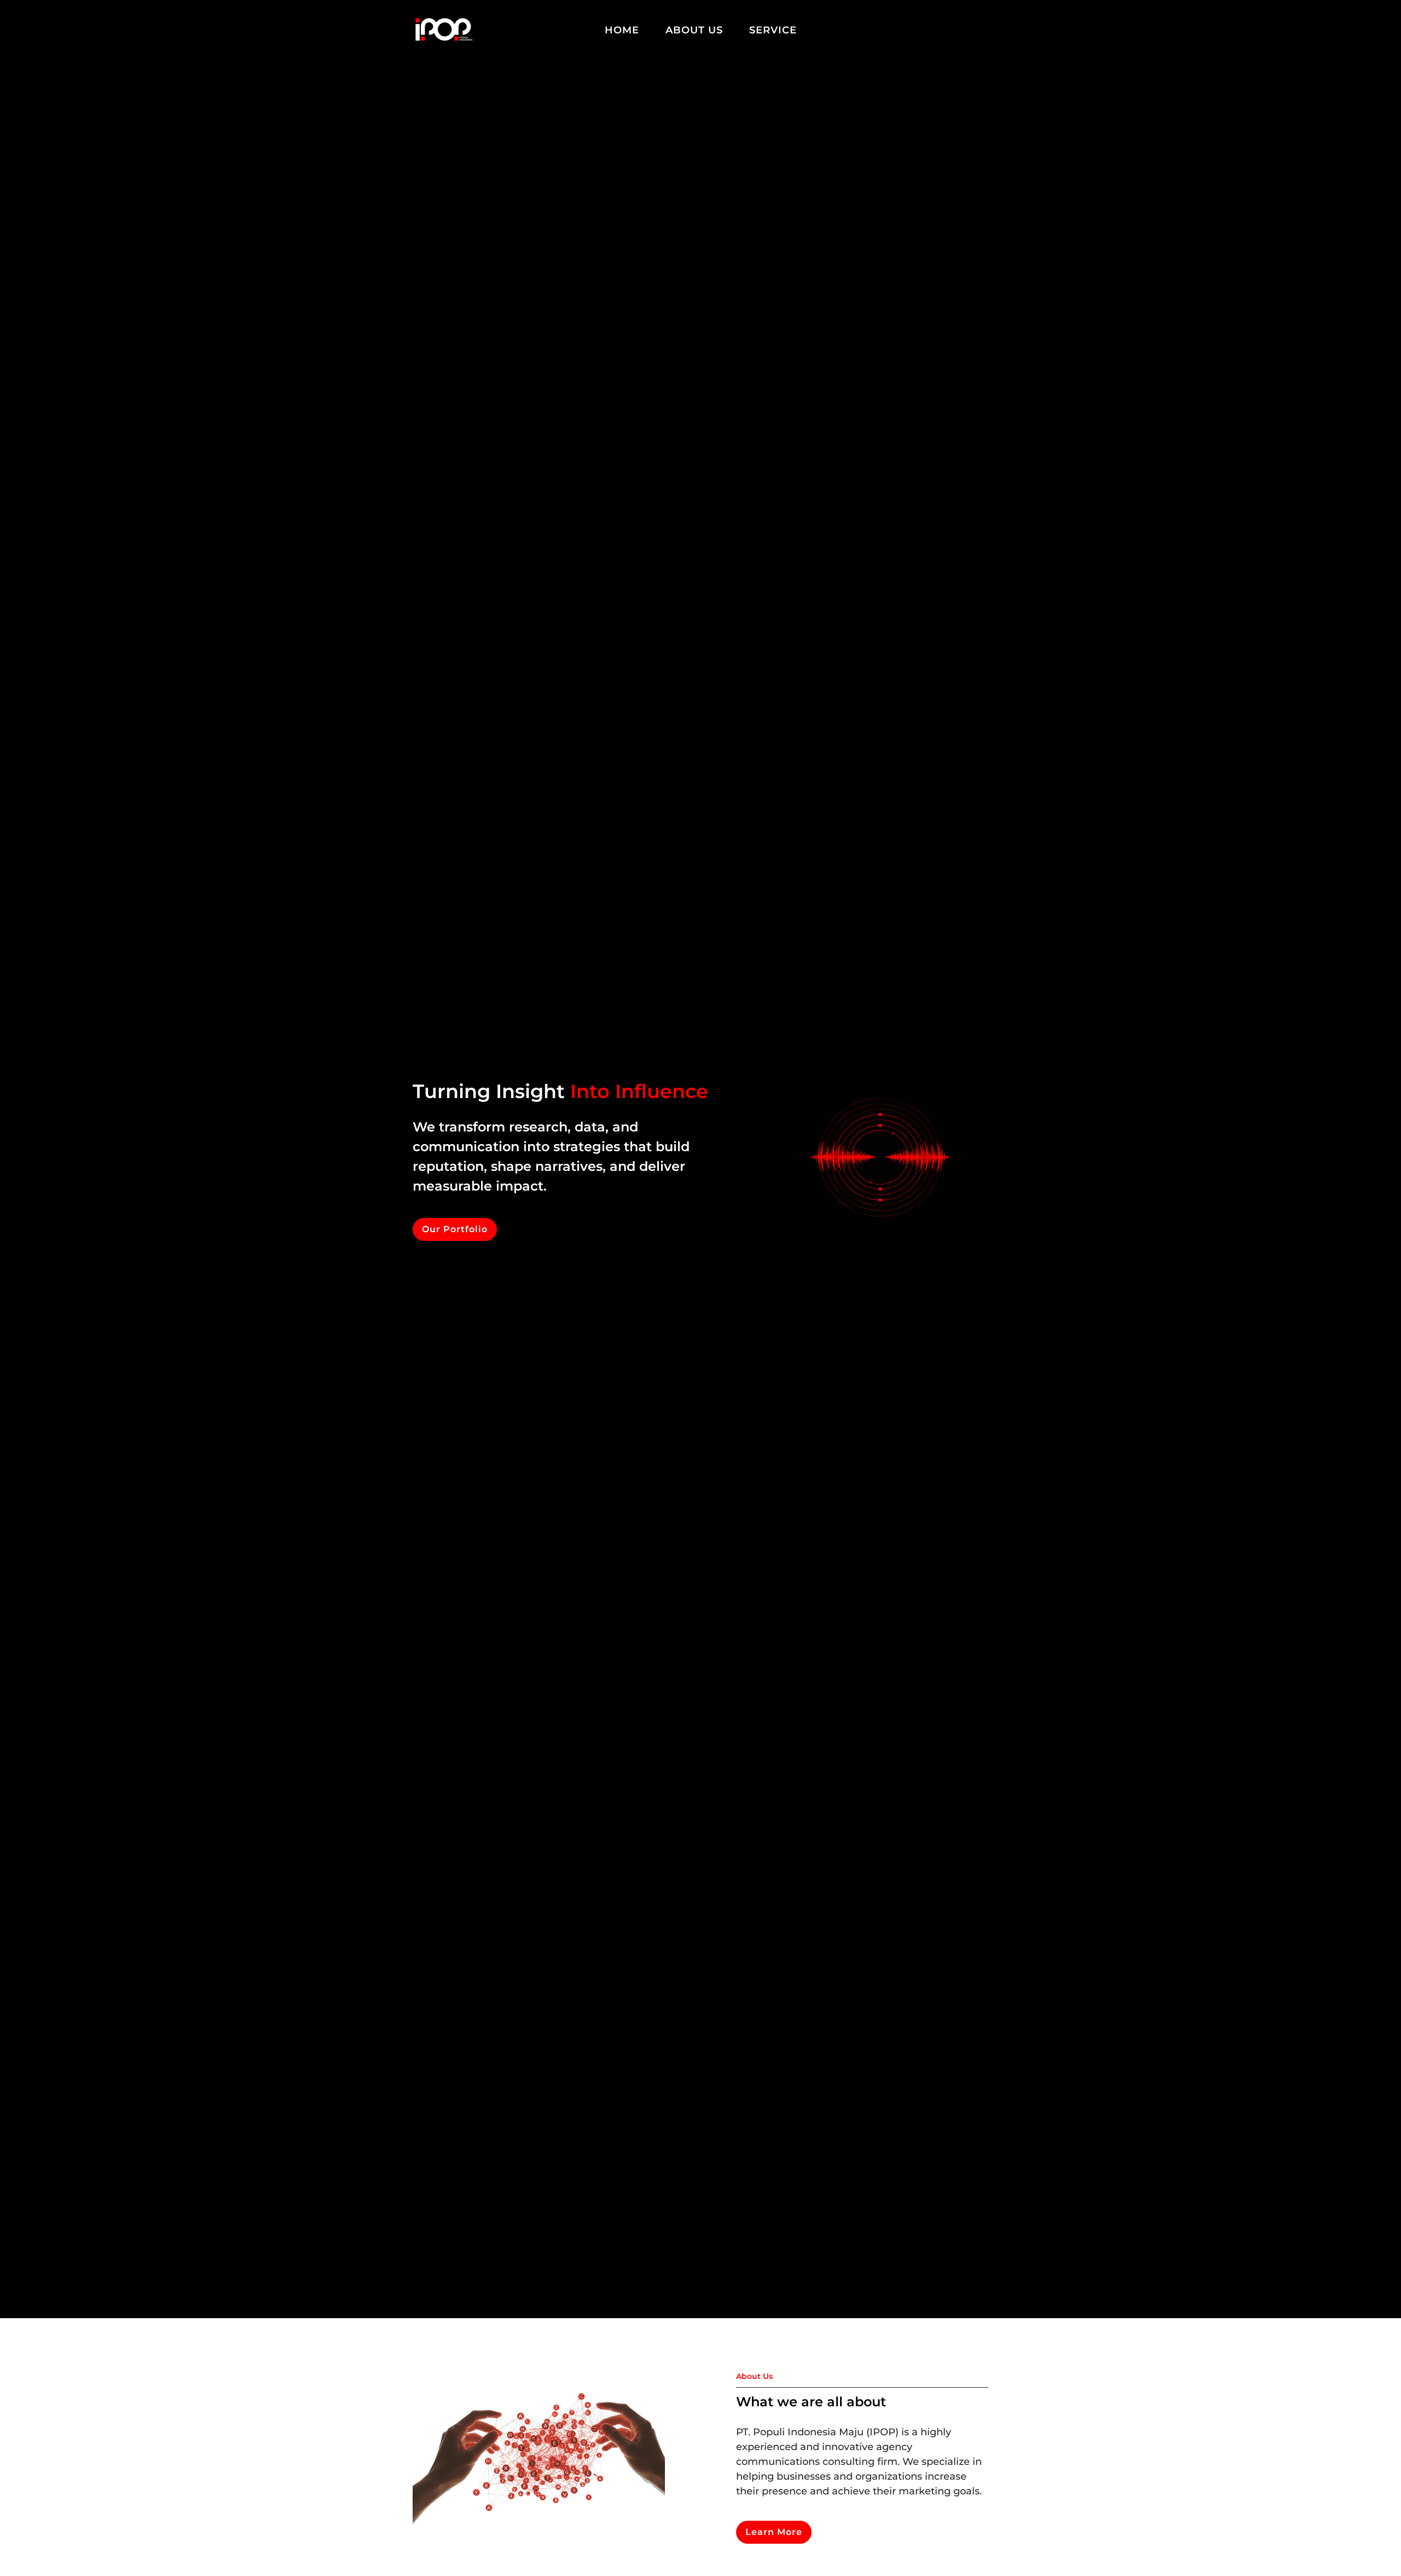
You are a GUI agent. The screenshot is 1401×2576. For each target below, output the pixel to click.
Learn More (774, 2532)
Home (622, 30)
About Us (694, 30)
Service (773, 30)
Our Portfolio (455, 1229)
